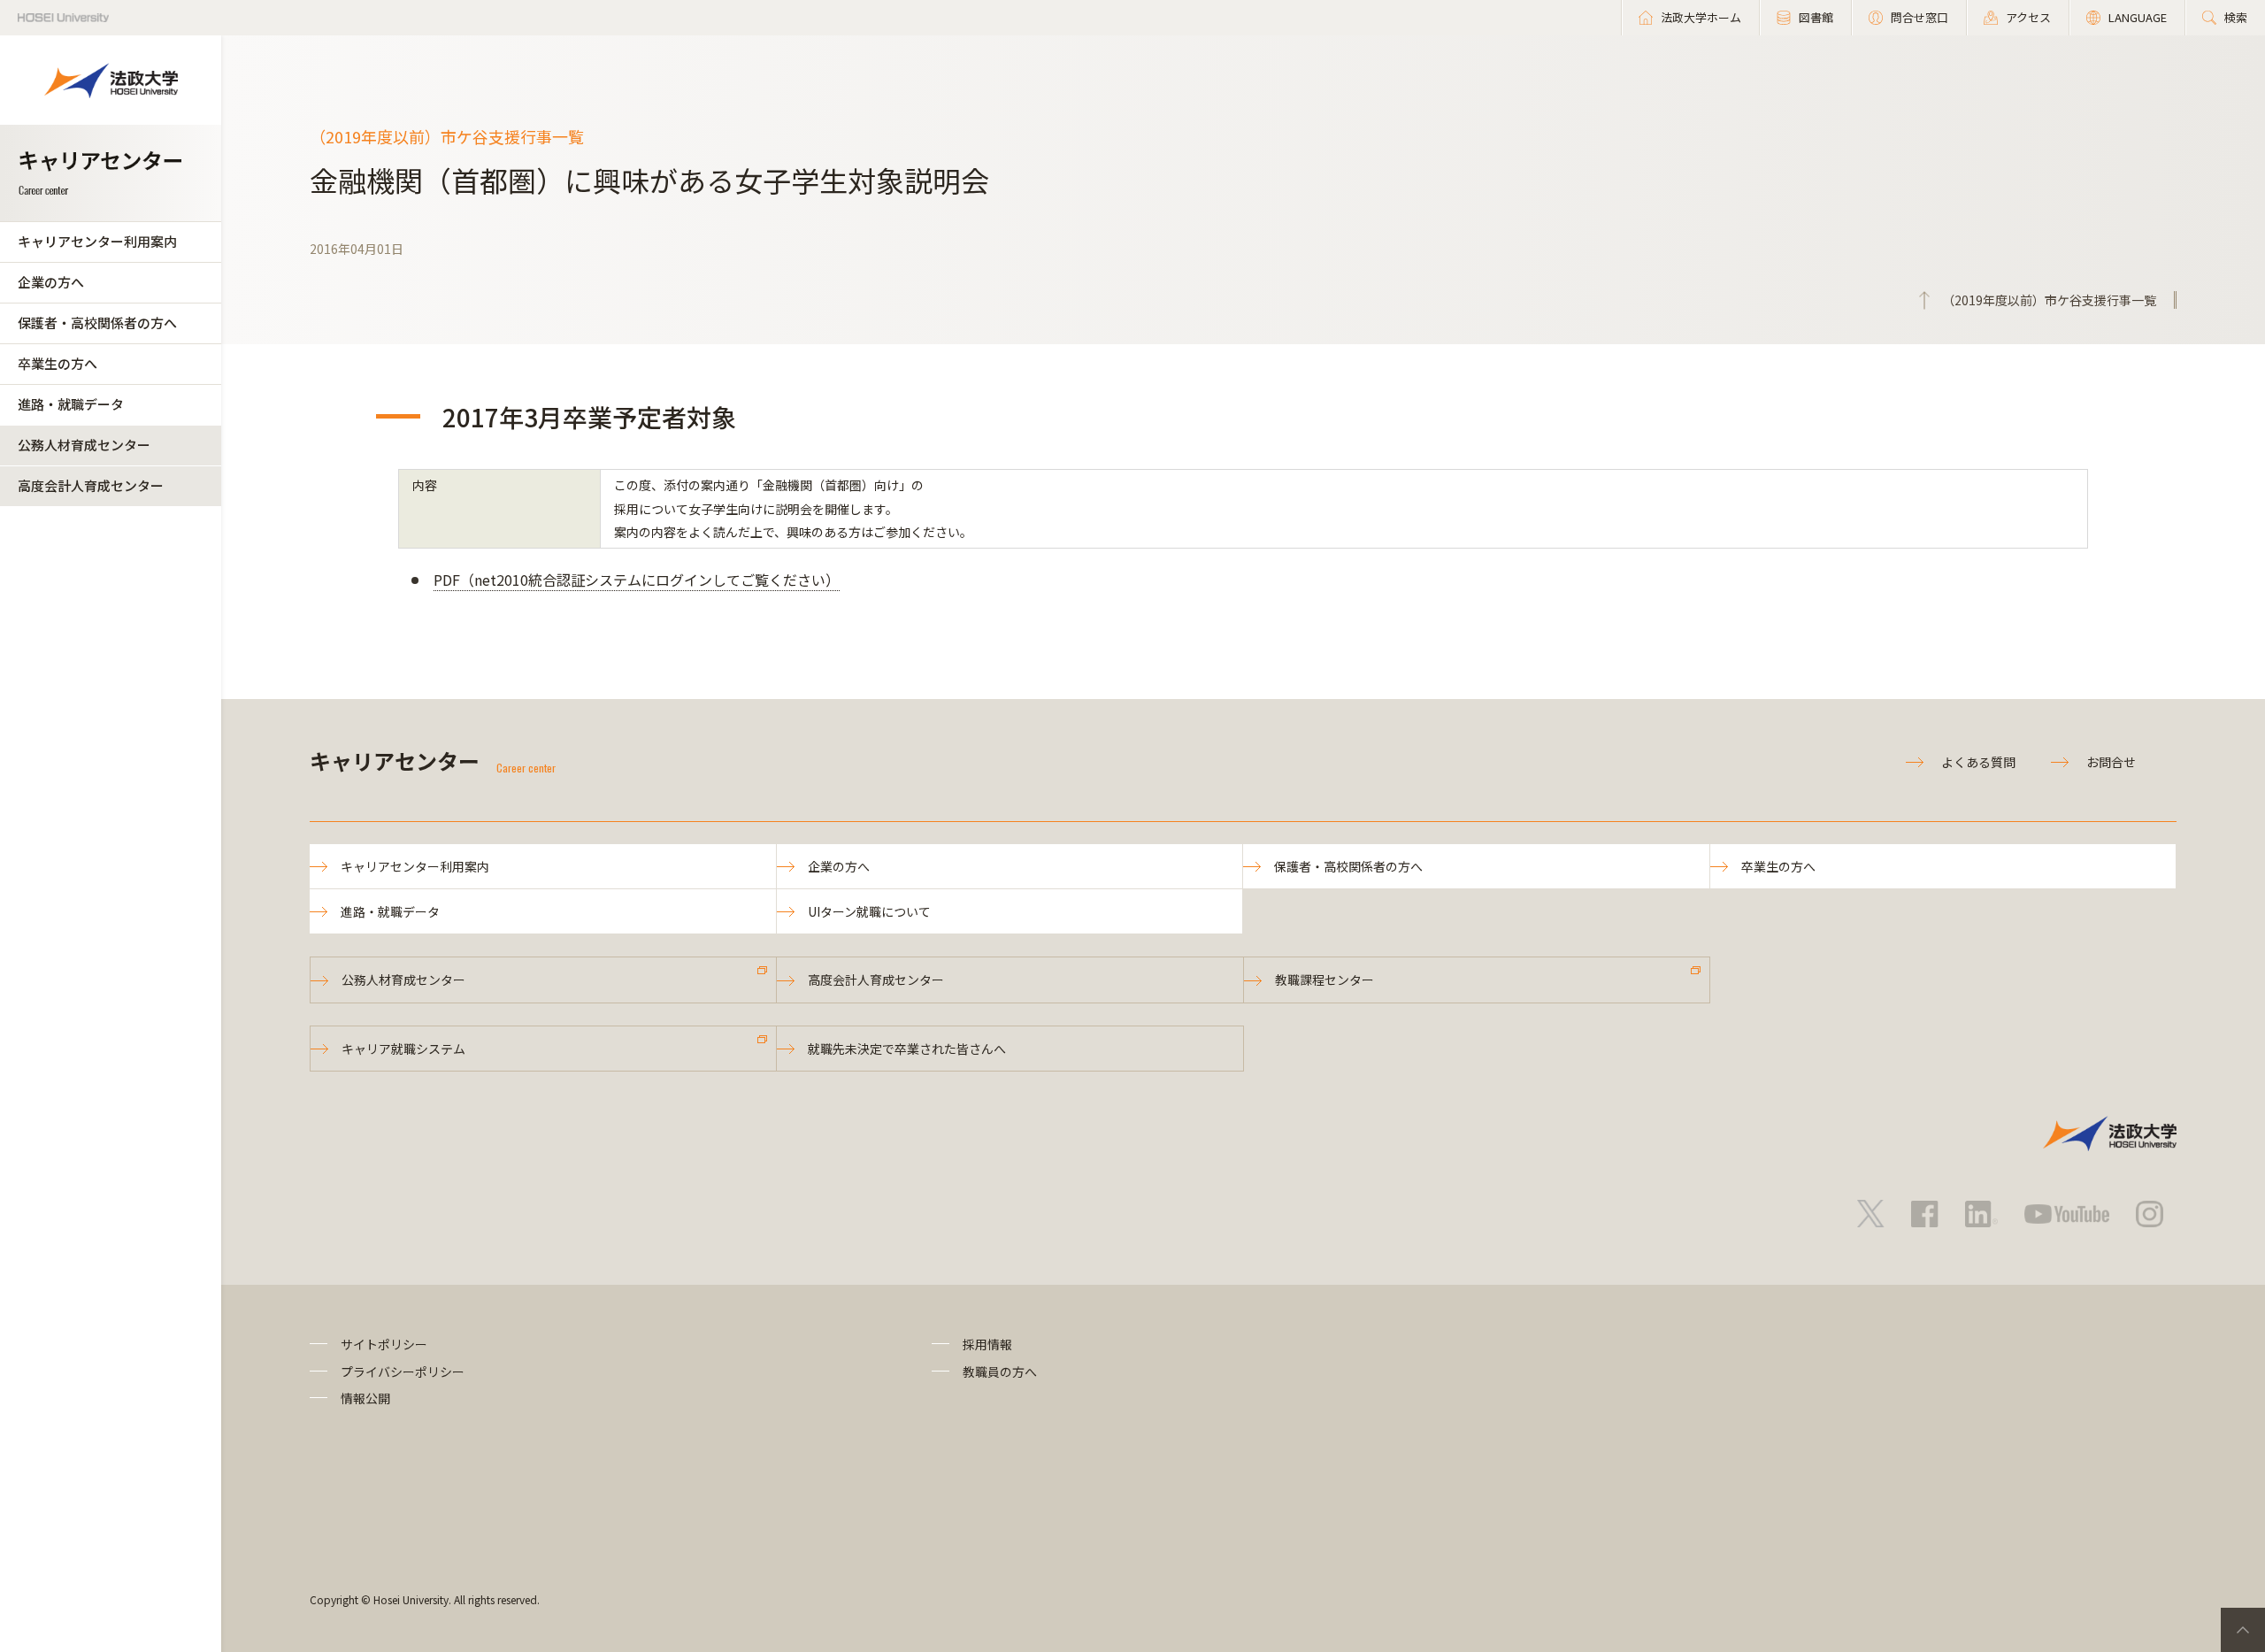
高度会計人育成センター (91, 485)
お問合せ (2111, 762)
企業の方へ (51, 282)
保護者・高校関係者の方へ (97, 323)
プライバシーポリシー (403, 1372)
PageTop (2243, 1630)
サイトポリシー (384, 1344)
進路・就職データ (71, 404)
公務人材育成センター (84, 445)
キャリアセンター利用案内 (97, 241)
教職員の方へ (1000, 1372)
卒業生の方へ (58, 363)
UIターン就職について (869, 911)
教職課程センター (1324, 980)
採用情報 (987, 1344)
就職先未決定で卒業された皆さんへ (907, 1049)
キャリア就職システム (403, 1049)
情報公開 (365, 1398)
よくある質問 (1978, 762)
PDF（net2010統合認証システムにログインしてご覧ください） (637, 580)
